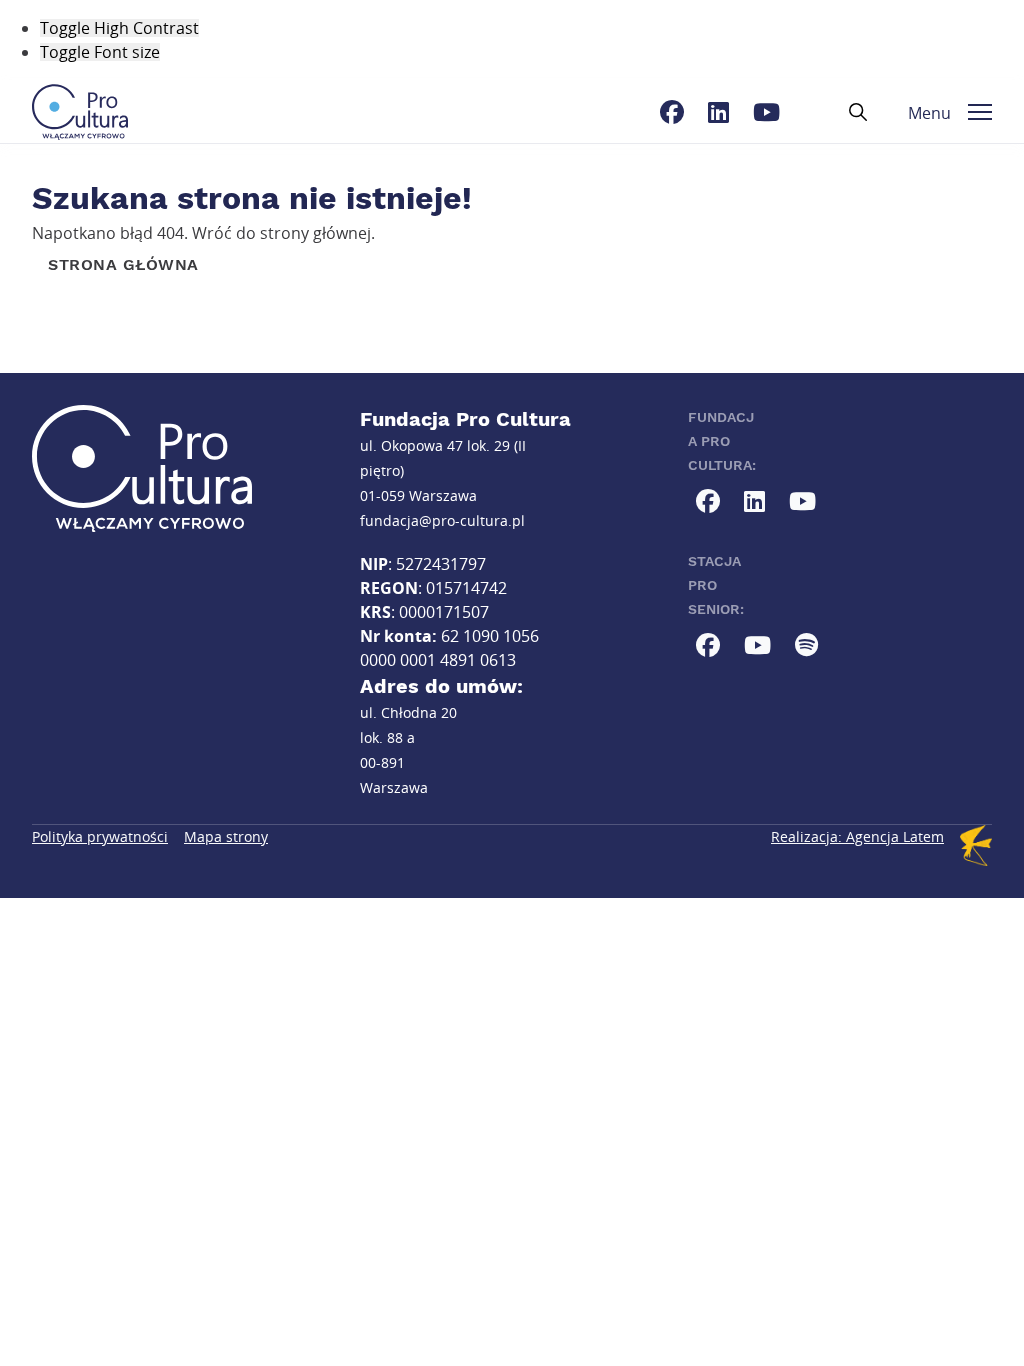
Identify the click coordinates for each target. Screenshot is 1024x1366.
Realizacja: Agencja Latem (857, 836)
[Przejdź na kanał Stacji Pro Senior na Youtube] (757, 645)
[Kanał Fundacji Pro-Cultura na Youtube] (766, 112)
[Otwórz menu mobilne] (980, 112)
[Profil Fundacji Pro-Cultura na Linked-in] (718, 112)
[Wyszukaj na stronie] (858, 112)
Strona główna (123, 264)
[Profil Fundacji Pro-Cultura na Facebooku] (672, 112)
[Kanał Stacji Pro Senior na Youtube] (806, 645)
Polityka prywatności (100, 836)
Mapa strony (226, 836)
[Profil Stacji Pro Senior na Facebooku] (708, 645)
